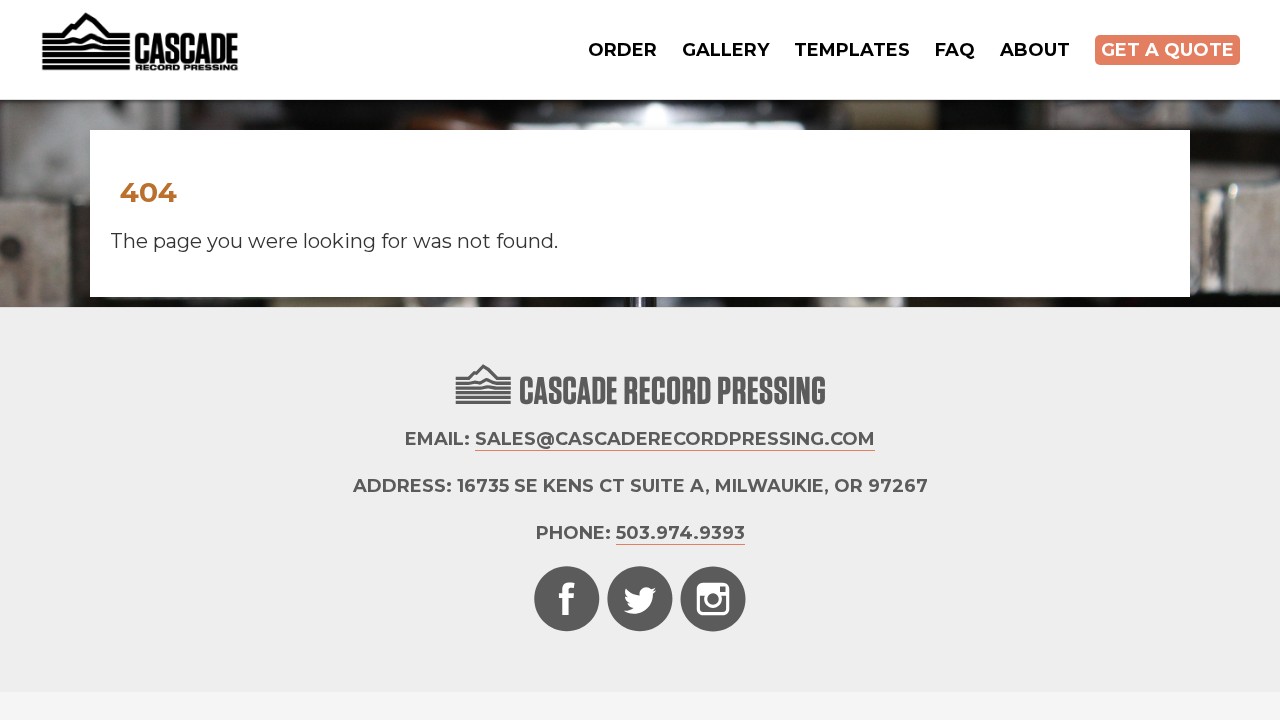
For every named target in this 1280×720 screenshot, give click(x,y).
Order (622, 50)
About (1035, 50)
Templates (852, 50)
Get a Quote (1167, 50)
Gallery (725, 50)
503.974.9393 (680, 533)
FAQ (955, 50)
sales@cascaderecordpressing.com (675, 439)
